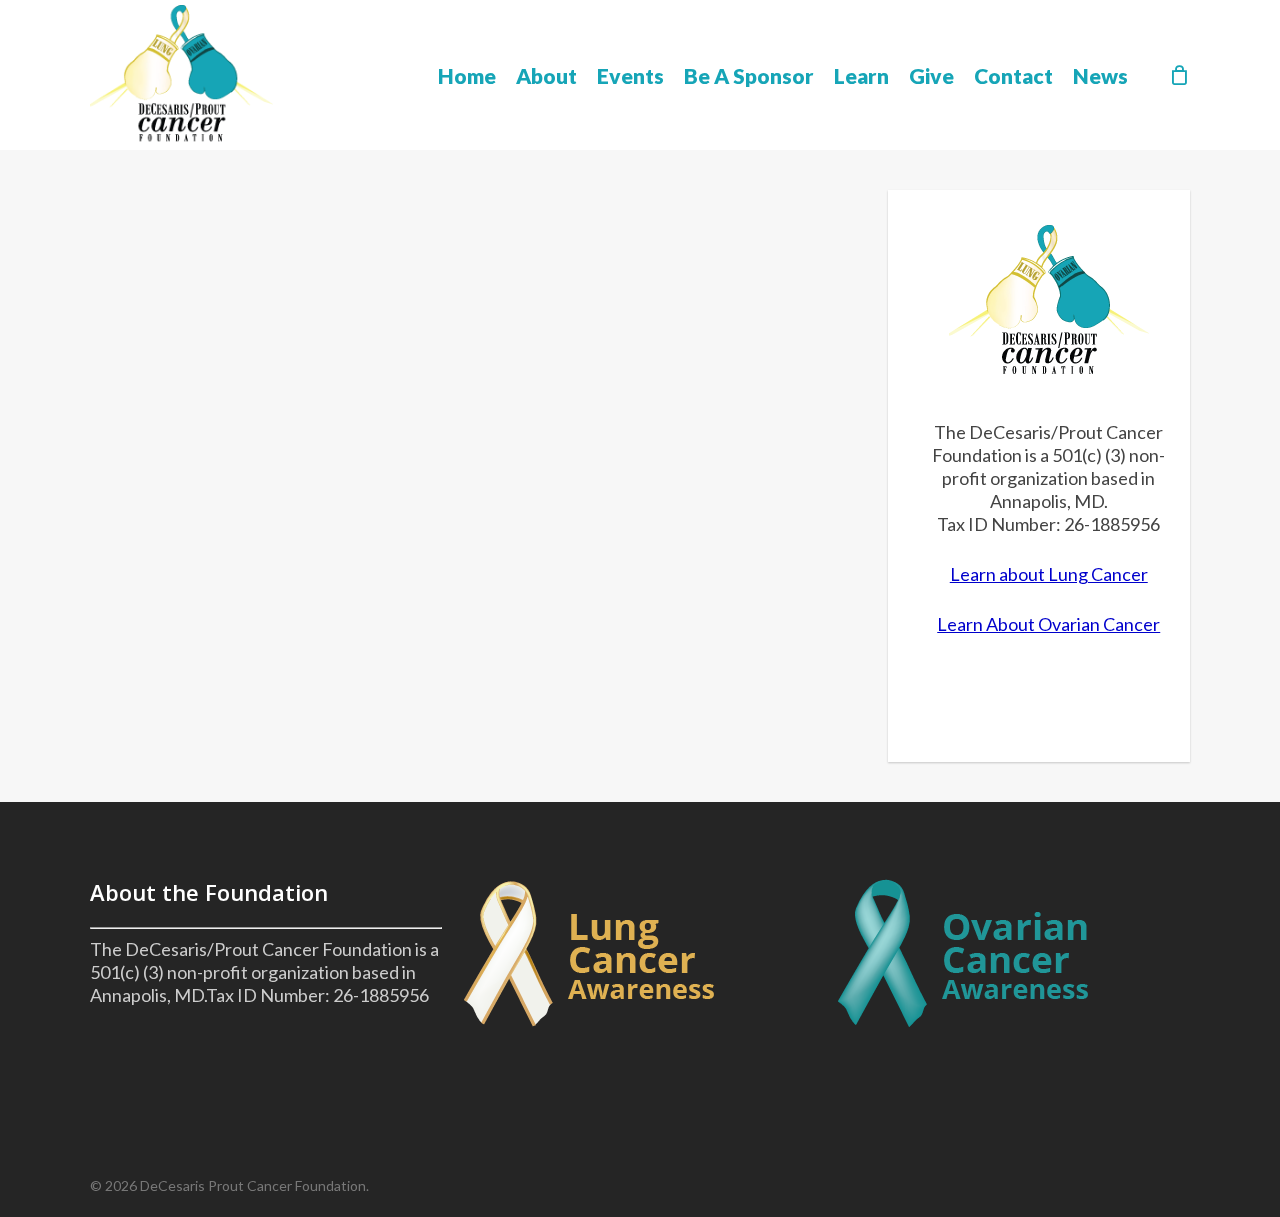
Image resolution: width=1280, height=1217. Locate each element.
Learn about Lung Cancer (1049, 574)
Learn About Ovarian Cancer (1048, 624)
